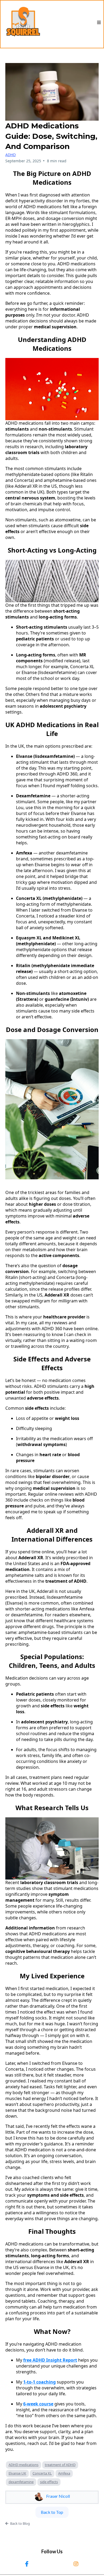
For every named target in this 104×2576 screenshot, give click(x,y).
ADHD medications (23, 2465)
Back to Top (52, 2512)
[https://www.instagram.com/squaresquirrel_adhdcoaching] (77, 2564)
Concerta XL (42, 2473)
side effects (49, 2482)
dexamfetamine (21, 2482)
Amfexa (64, 2473)
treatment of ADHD (60, 2465)
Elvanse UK (17, 2473)
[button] (99, 23)
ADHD (11, 155)
